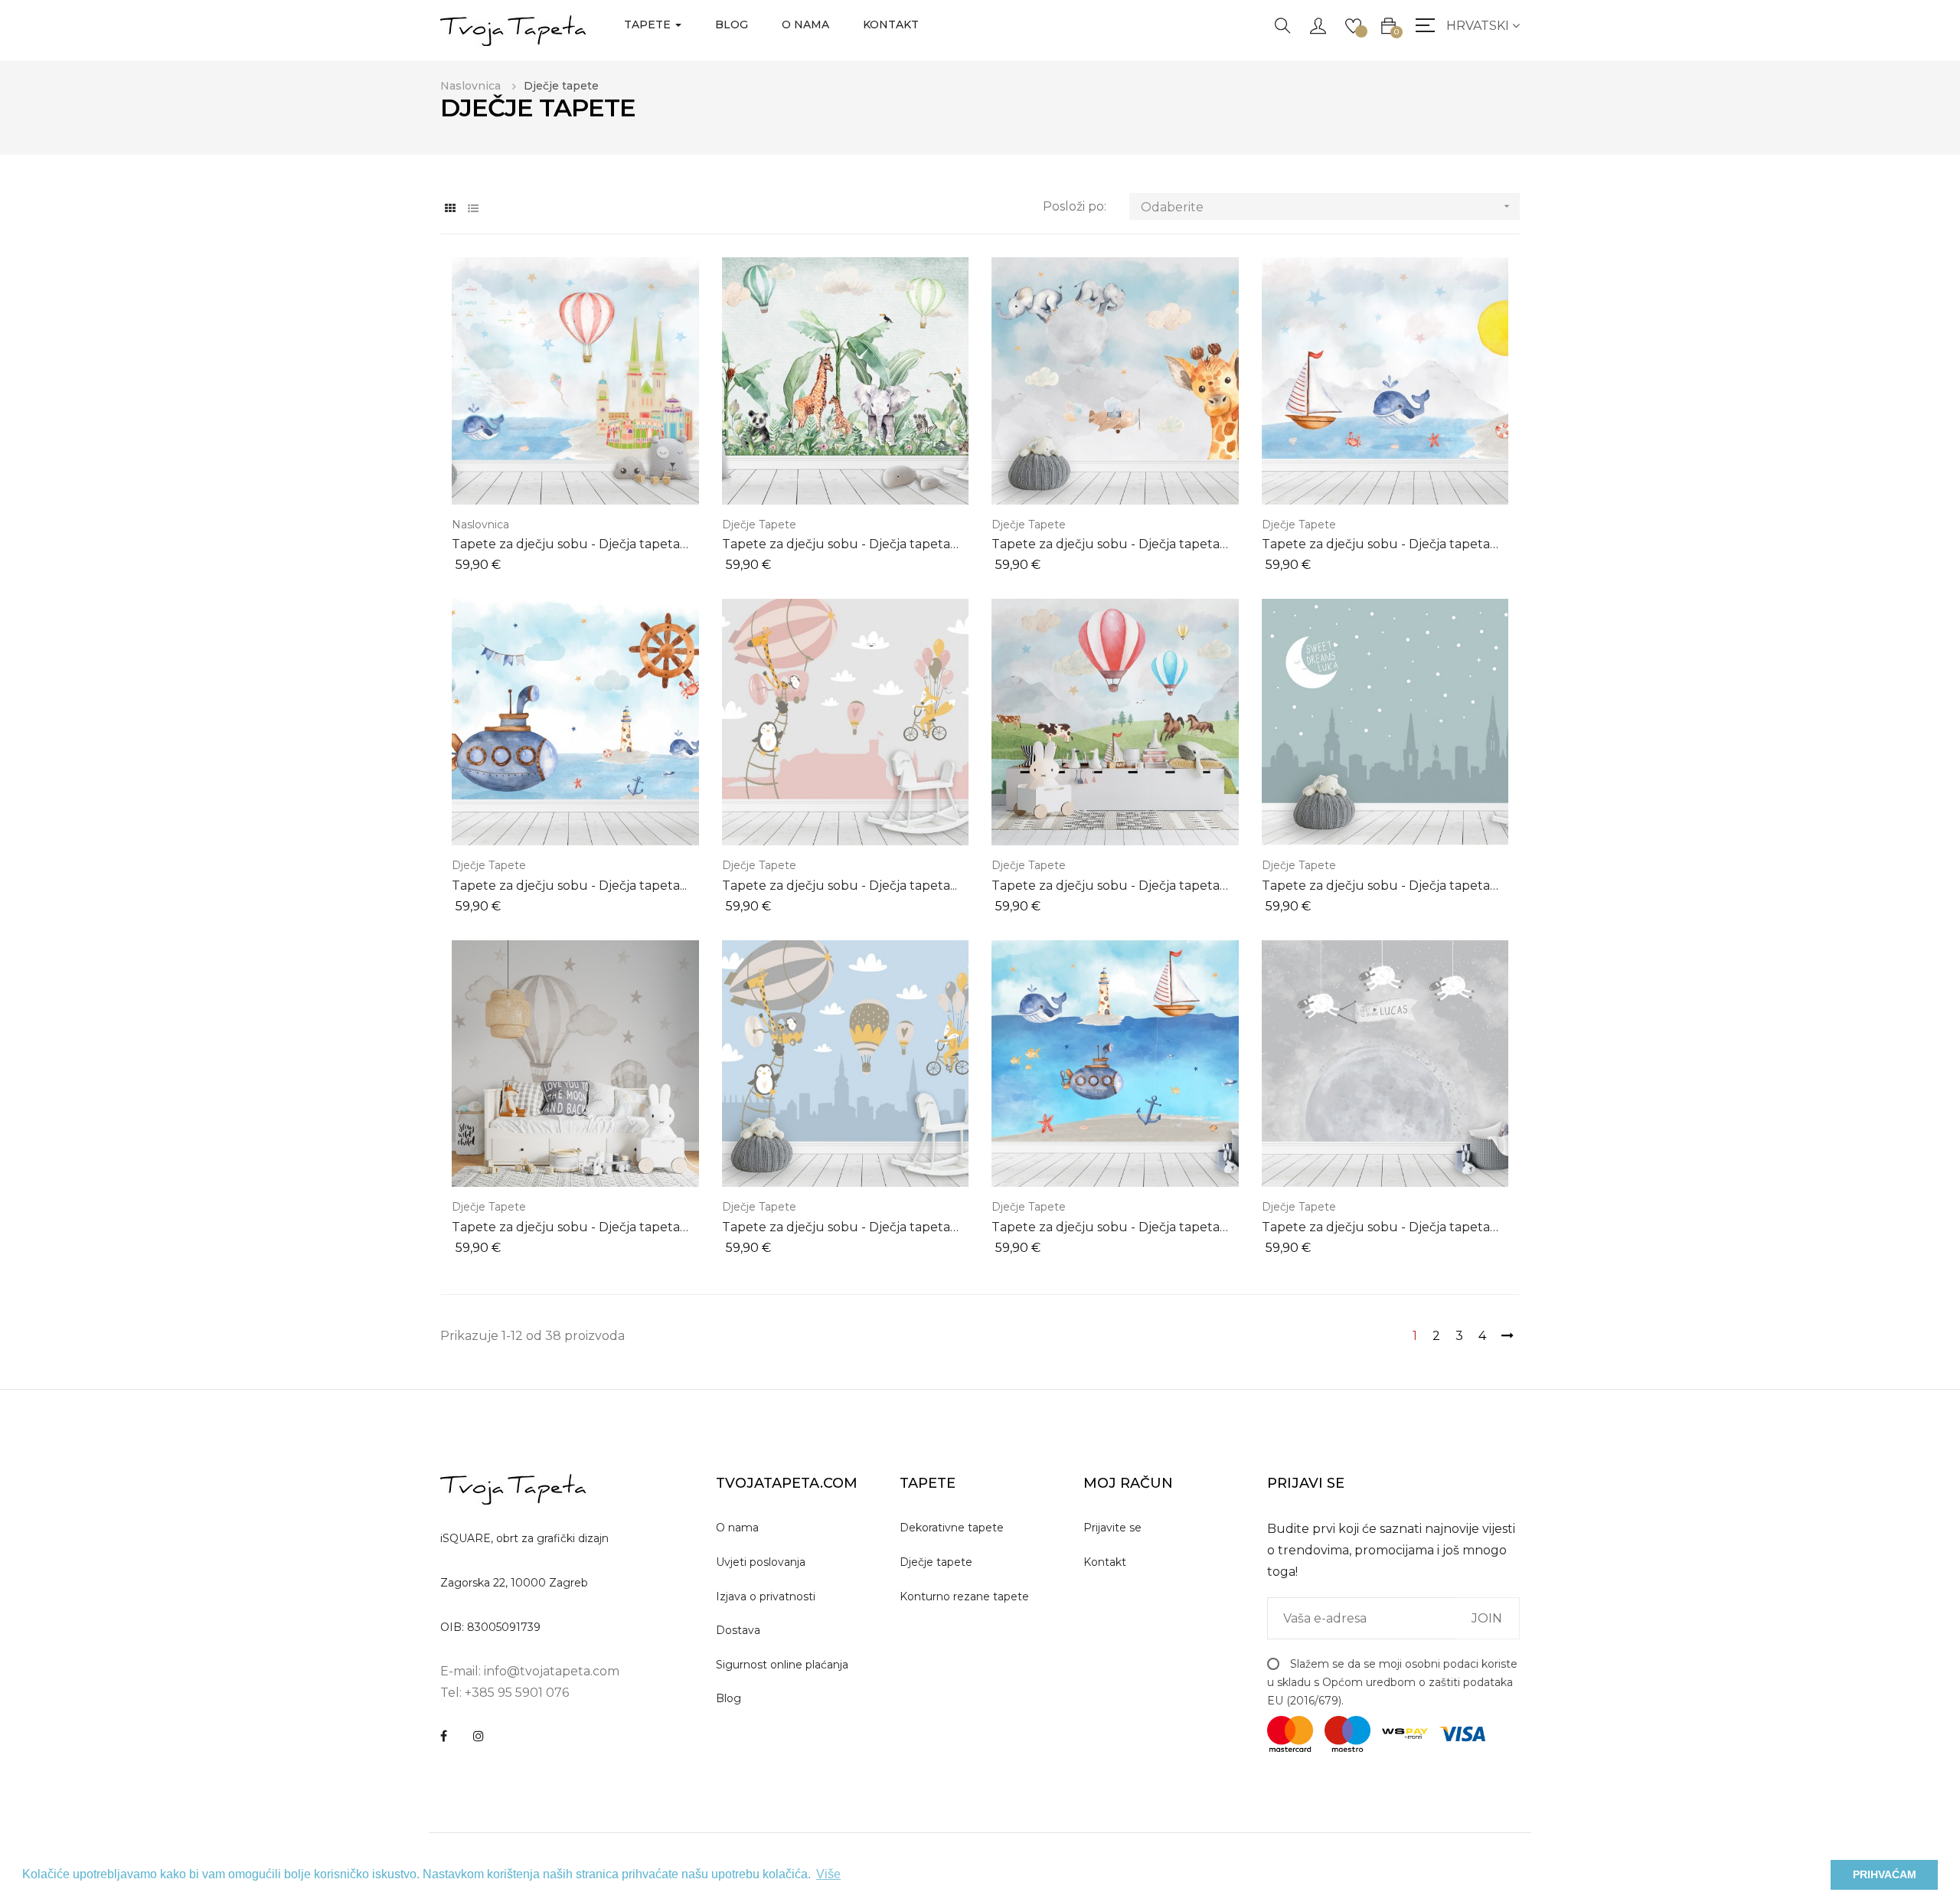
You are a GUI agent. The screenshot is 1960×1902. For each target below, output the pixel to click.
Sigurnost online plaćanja (782, 1665)
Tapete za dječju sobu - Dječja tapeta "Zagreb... (836, 1228)
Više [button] (828, 1874)
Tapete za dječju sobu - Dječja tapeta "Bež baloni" (566, 1228)
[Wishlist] (1353, 25)
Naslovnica (480, 525)
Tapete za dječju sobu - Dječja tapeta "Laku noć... (1376, 886)
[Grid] (450, 209)
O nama (737, 1528)
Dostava (738, 1630)
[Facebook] (444, 1736)
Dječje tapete (759, 525)
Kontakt (1105, 1562)
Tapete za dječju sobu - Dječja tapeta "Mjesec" (1376, 1228)
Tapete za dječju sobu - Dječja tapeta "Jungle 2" (836, 545)
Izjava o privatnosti (766, 1596)
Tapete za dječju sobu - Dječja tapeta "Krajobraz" (1106, 886)
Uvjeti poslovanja (761, 1562)
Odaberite (1327, 207)
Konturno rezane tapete (964, 1596)
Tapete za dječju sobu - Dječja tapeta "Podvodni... (1106, 1228)
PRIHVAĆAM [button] (1885, 1874)
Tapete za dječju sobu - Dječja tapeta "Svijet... (1106, 545)
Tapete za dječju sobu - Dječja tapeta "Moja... (566, 545)
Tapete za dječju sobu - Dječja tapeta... (569, 886)
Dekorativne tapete (952, 1528)
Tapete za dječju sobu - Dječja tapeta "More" (1376, 545)
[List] (473, 209)
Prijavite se (1112, 1528)
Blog (728, 1698)
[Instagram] (479, 1736)
